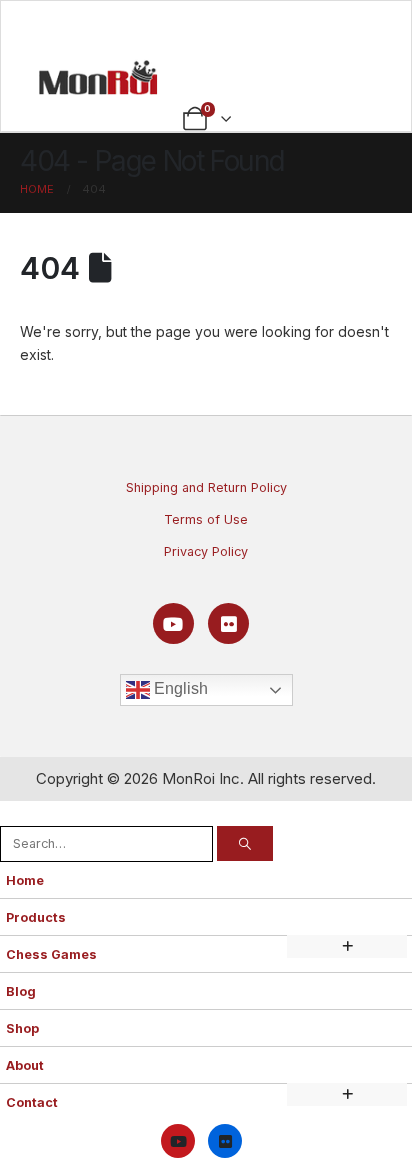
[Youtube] (173, 623)
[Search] (245, 843)
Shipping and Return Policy (206, 487)
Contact (32, 1102)
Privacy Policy (206, 551)
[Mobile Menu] (206, 27)
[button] (11, 812)
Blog (21, 991)
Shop (22, 1028)
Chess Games (51, 954)
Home (25, 880)
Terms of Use (206, 519)
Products (36, 917)
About (25, 1065)
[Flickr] (228, 623)
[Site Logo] (98, 77)
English (179, 689)
